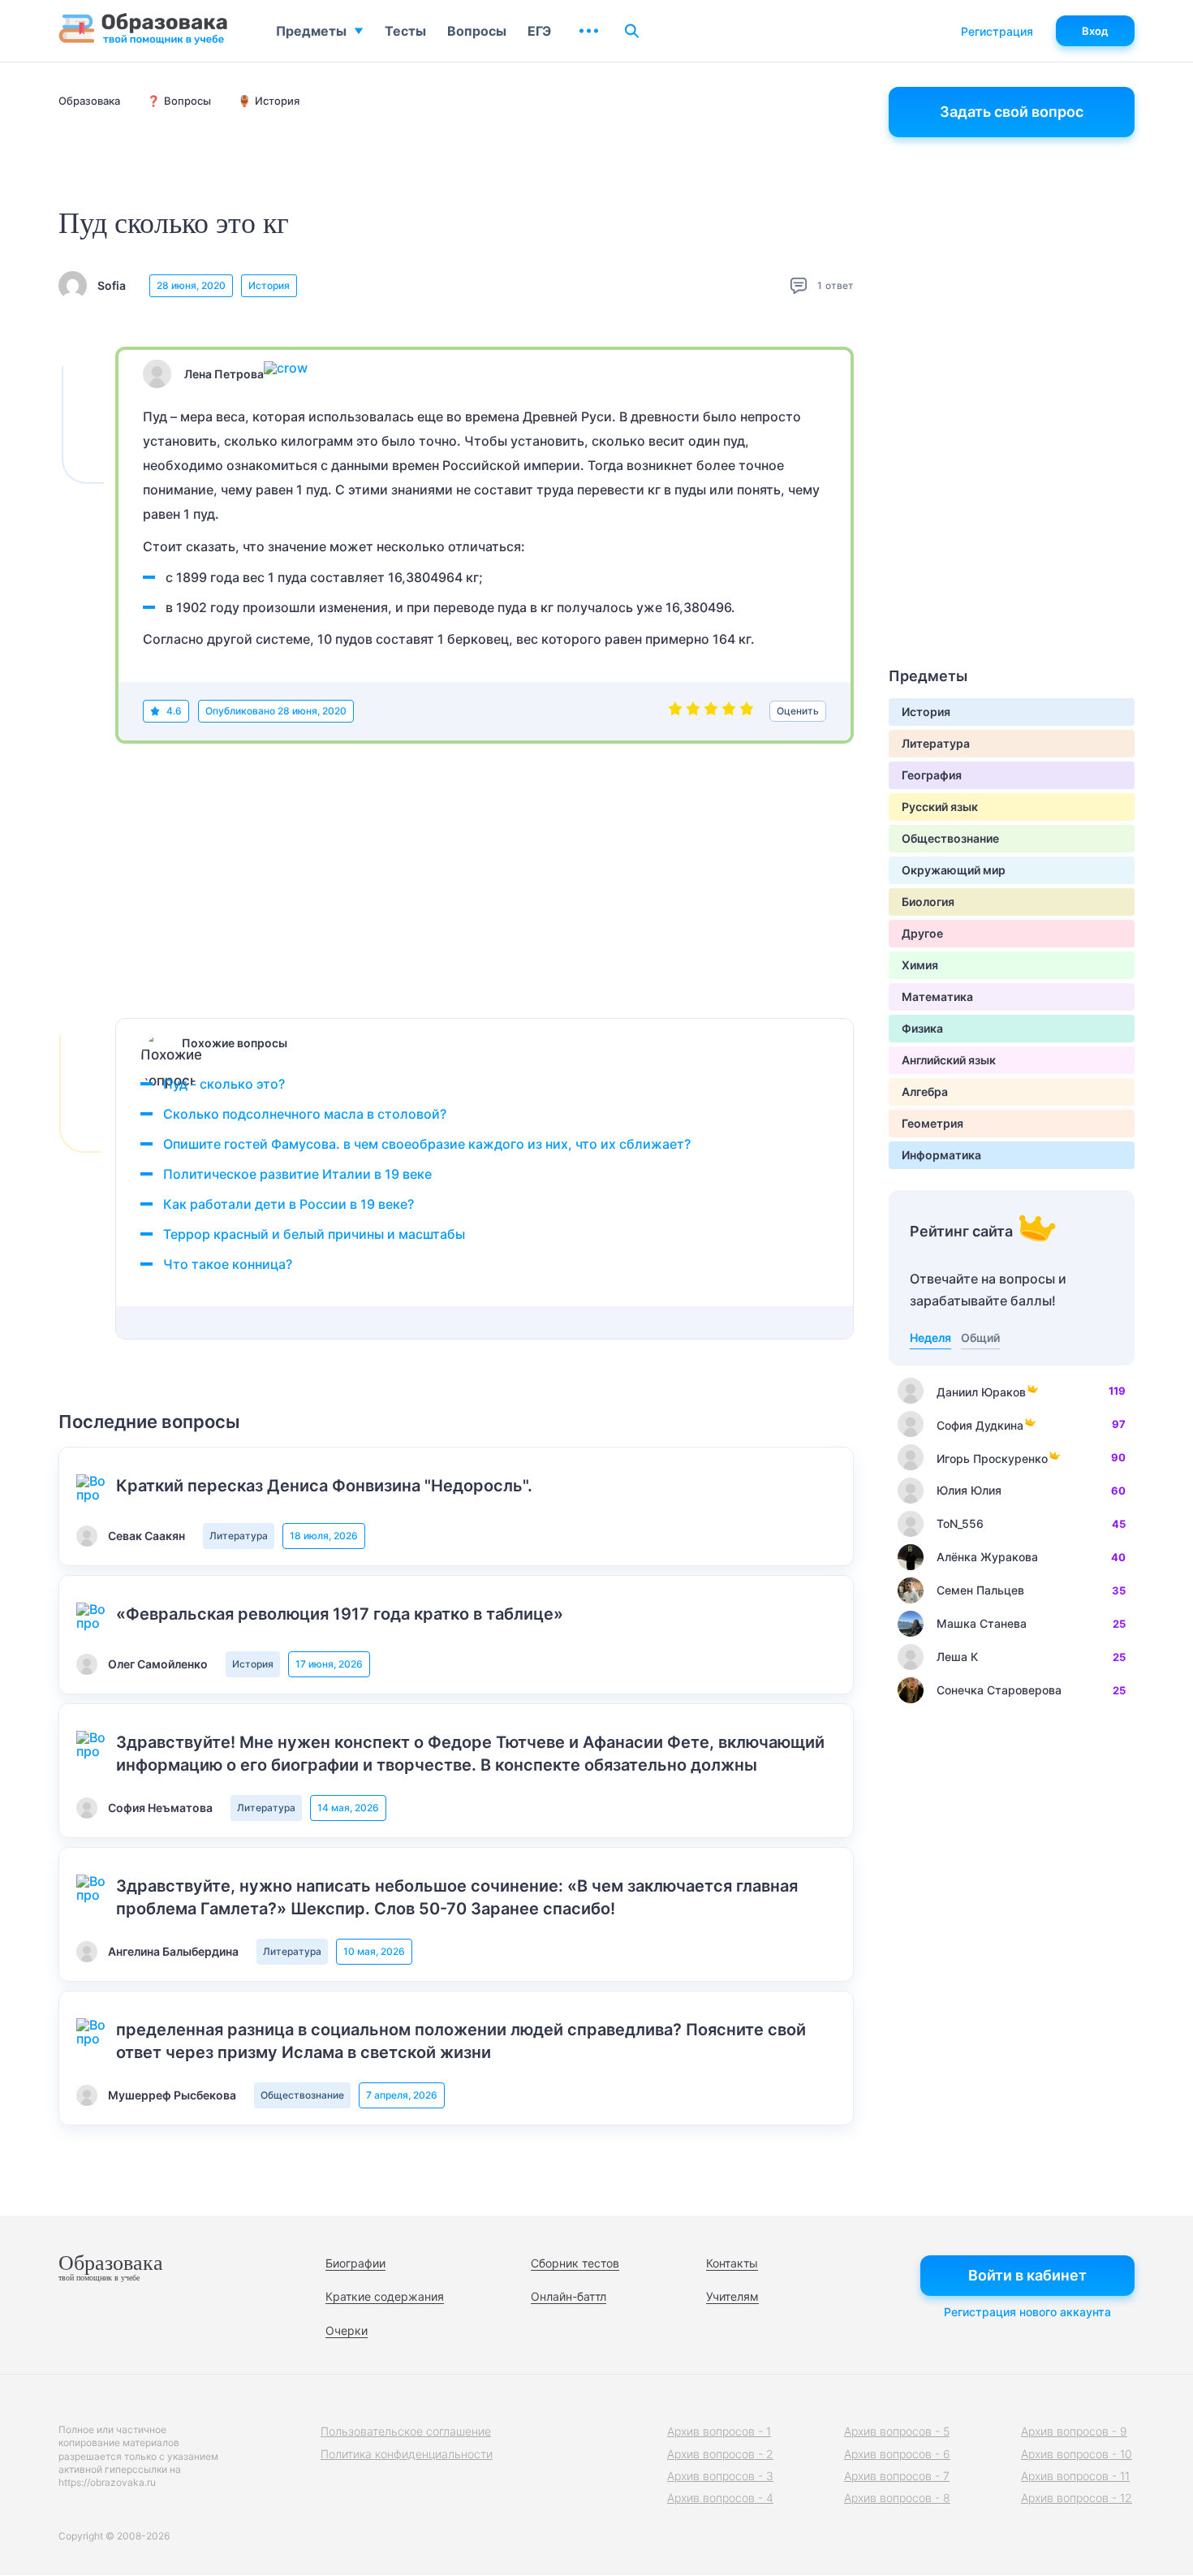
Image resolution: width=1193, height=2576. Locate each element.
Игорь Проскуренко (992, 1458)
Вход (1095, 31)
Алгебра (925, 1092)
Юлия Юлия (969, 1490)
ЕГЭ (539, 31)
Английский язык (949, 1060)
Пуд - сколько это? (224, 1084)
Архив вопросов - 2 (720, 2454)
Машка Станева (982, 1623)
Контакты (732, 2263)
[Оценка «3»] (711, 711)
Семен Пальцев (980, 1590)
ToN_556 (960, 1523)
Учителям (732, 2296)
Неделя (930, 1338)
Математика (937, 997)
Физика (922, 1028)
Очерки (347, 2330)
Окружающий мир (954, 870)
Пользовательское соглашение (406, 2431)
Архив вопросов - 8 (897, 2498)
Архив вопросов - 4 (720, 2498)
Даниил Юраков (981, 1392)
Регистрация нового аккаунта (1027, 2312)
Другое (922, 933)
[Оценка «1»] (675, 711)
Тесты (405, 31)
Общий (980, 1338)
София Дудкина (980, 1425)
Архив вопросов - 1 (719, 2431)
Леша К (957, 1657)
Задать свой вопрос (1012, 112)
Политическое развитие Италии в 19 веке (297, 1174)
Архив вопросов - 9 (1074, 2431)
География (932, 775)
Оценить (798, 711)
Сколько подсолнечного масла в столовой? (305, 1114)
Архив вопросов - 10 (1077, 2454)
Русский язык (940, 807)
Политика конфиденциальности (407, 2454)
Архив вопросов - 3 (720, 2476)
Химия (920, 965)
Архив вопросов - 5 (897, 2431)
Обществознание (302, 2095)
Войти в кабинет (1027, 2275)
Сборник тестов (575, 2263)
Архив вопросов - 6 (897, 2454)
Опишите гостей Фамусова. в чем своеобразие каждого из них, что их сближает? (427, 1144)
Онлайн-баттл (569, 2296)
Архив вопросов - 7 (897, 2476)
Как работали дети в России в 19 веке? (289, 1204)
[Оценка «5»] (747, 711)
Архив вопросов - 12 (1077, 2498)
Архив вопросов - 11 (1075, 2476)
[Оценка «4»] (729, 711)
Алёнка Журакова (987, 1557)
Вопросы (477, 31)
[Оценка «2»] (693, 711)
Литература (239, 1536)
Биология (928, 902)
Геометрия (932, 1123)
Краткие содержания (385, 2296)
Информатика (941, 1155)
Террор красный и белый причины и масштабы (314, 1234)
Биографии (355, 2263)
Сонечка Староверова (999, 1690)
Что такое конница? (228, 1264)
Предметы (311, 31)
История (269, 285)
